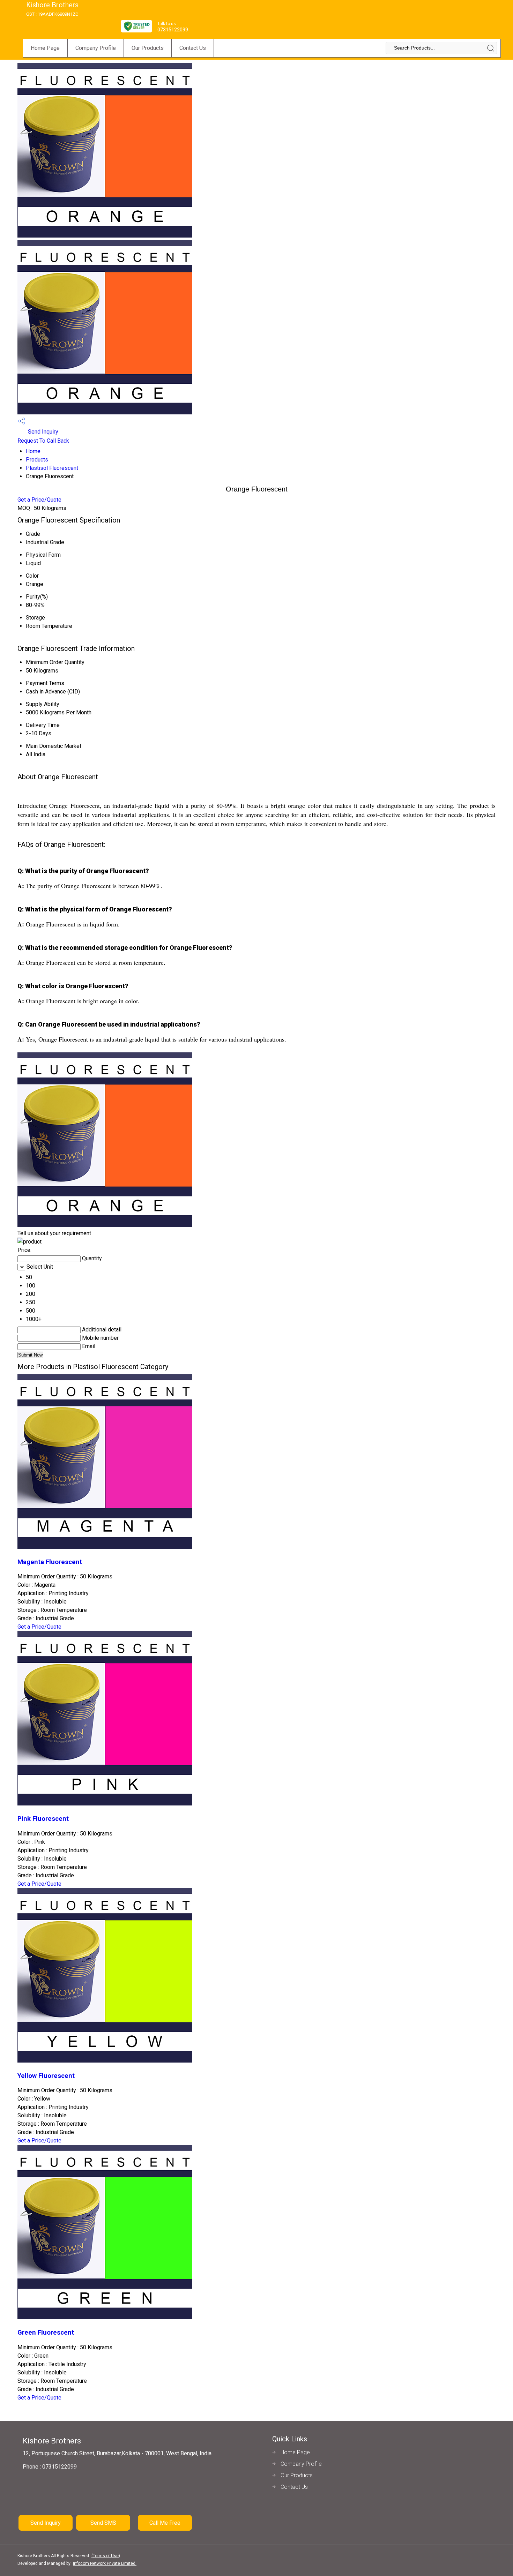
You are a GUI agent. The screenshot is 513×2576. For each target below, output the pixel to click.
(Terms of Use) (106, 2556)
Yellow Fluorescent (46, 2076)
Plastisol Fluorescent (52, 468)
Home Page (45, 48)
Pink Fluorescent (43, 1819)
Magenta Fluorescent (50, 1562)
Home (33, 451)
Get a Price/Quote (39, 500)
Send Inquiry (42, 432)
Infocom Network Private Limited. (105, 2563)
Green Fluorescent (46, 2333)
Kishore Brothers (52, 9)
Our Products (148, 48)
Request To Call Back (43, 441)
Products (37, 460)
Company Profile (96, 48)
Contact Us (193, 48)
